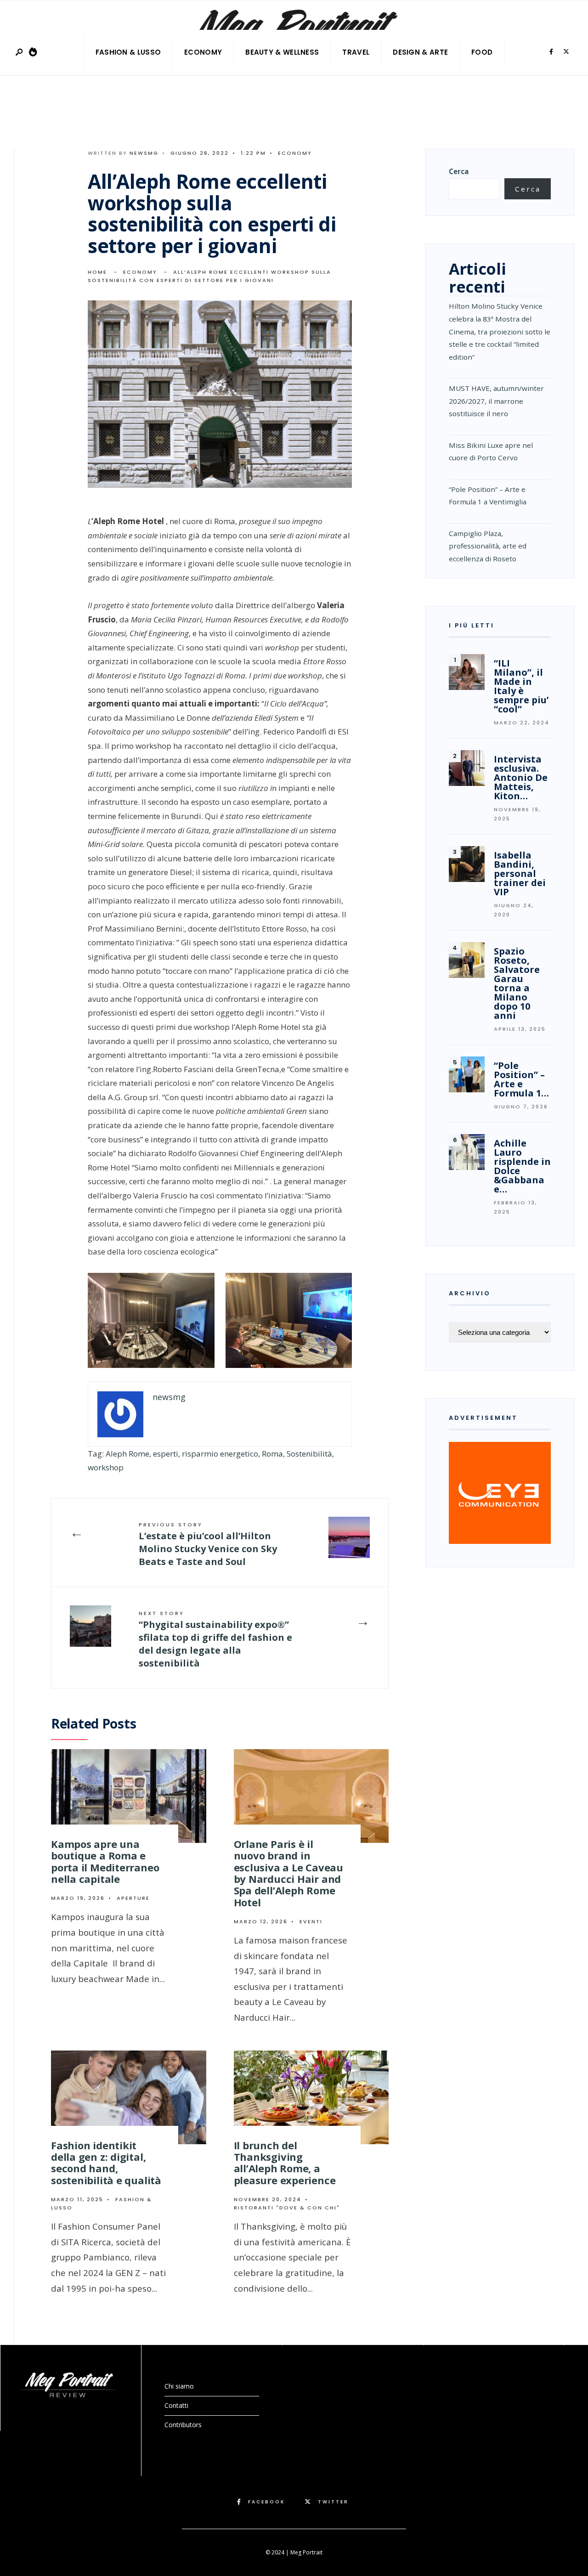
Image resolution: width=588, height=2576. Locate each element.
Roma (272, 1454)
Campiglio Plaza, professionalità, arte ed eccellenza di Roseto (488, 546)
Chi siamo (179, 2386)
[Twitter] (566, 52)
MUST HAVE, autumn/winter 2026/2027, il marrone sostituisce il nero (496, 401)
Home (97, 272)
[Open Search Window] (20, 53)
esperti (166, 1454)
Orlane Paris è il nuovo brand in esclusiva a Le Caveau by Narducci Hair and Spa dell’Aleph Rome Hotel (288, 1873)
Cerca (459, 171)
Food (482, 52)
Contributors (183, 2425)
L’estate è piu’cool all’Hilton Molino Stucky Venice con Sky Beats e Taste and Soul (208, 1544)
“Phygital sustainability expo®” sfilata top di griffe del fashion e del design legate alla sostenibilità (215, 1639)
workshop (106, 1467)
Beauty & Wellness (282, 52)
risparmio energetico (220, 1454)
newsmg (144, 153)
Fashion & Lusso (128, 52)
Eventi (311, 1921)
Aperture (133, 1898)
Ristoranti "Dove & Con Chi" (287, 2208)
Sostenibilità (309, 1454)
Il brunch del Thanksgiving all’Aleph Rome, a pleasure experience (285, 2163)
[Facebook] (551, 52)
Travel (356, 52)
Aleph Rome (127, 1454)
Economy (203, 52)
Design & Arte (420, 52)
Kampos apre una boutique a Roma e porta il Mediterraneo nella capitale (105, 1861)
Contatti (176, 2405)
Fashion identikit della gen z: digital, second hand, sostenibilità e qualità (106, 2163)
